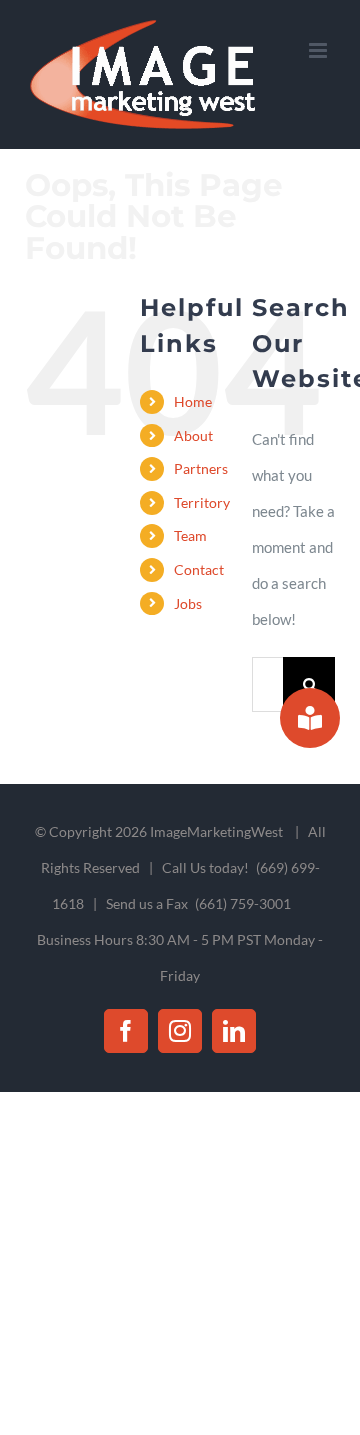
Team (190, 535)
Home (193, 401)
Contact (199, 569)
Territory (202, 502)
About (193, 435)
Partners (201, 468)
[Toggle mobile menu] (319, 50)
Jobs (188, 603)
